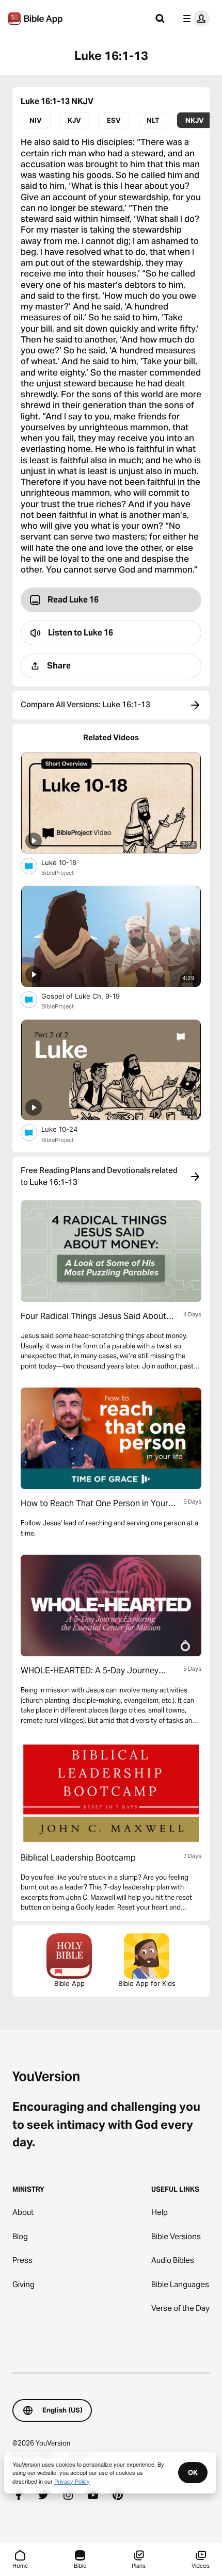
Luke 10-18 (68, 862)
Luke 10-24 (68, 1129)
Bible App (69, 1983)
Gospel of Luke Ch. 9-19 (90, 996)
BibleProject (58, 873)
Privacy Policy (72, 2481)
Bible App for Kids (147, 1983)
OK (193, 2472)
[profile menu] (194, 19)
